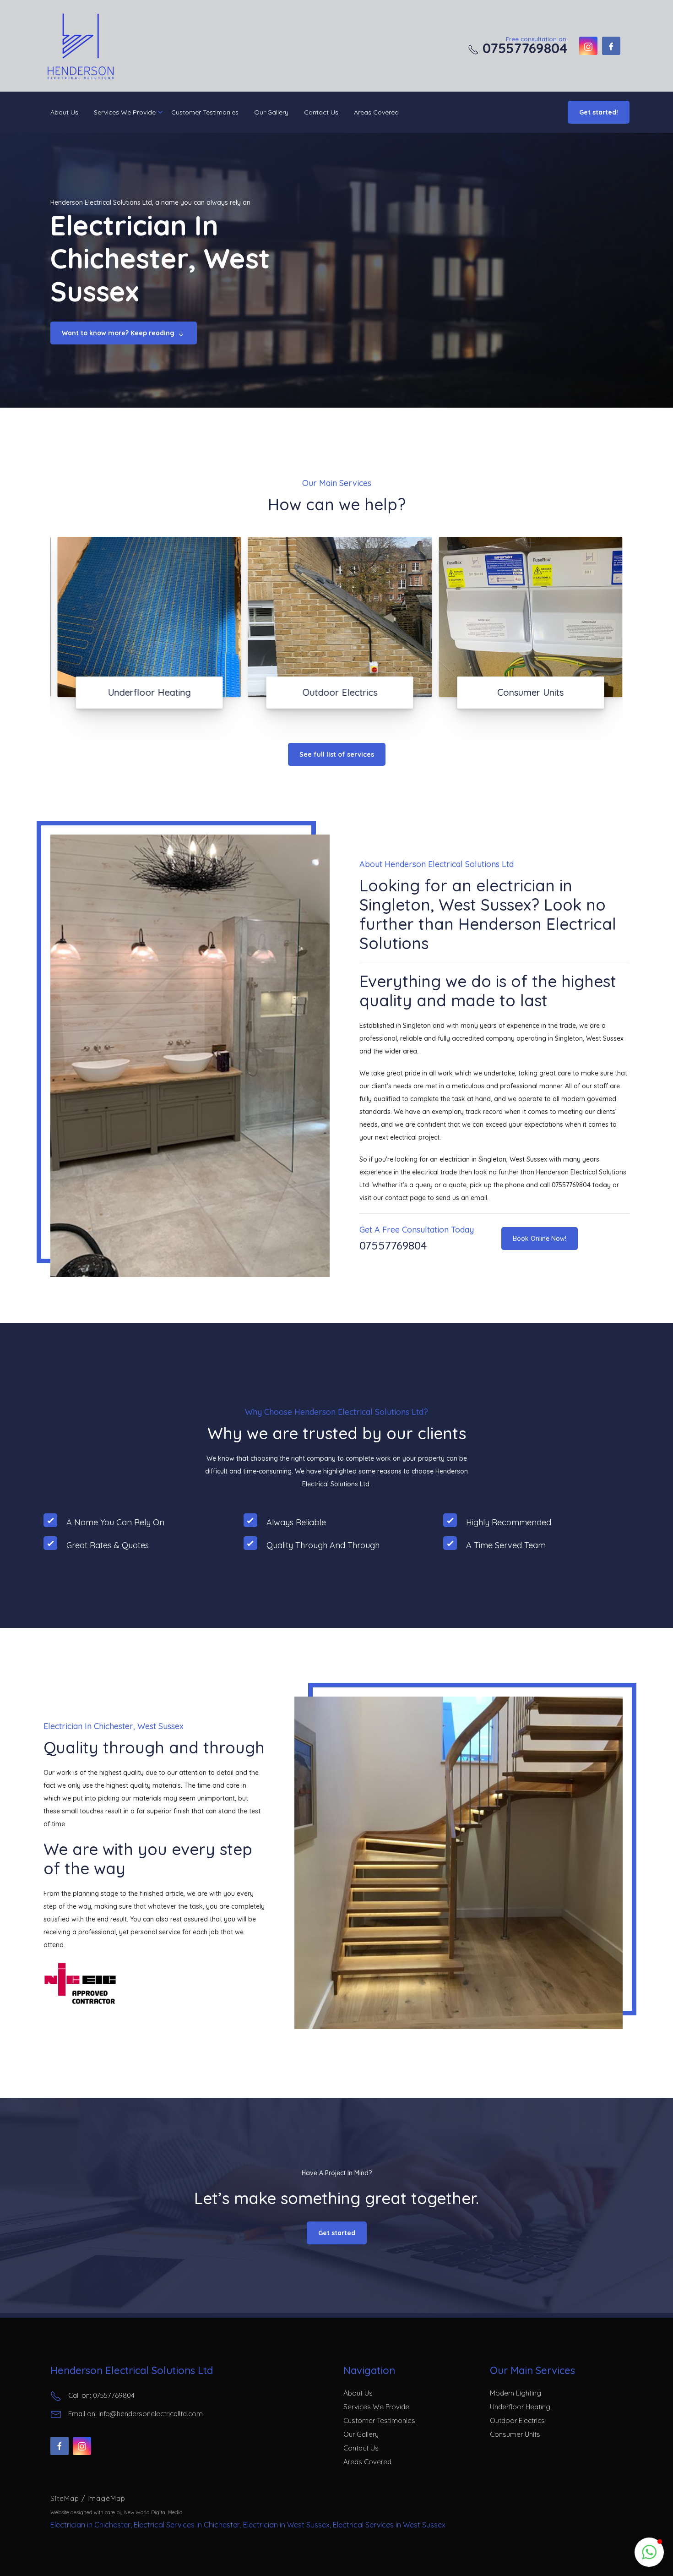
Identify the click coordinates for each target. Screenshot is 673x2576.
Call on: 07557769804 (101, 2395)
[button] (649, 2552)
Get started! (599, 112)
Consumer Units (515, 2434)
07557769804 (393, 1245)
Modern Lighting (516, 2393)
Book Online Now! (540, 1239)
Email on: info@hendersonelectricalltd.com (136, 2414)
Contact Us (321, 112)
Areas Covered (376, 112)
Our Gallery (271, 112)
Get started (337, 2233)
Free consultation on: (523, 45)
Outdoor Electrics (517, 2420)
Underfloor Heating (520, 2407)
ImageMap (106, 2498)
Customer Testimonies (205, 112)
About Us (64, 112)
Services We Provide (125, 112)
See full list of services (337, 754)
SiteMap (66, 2498)
